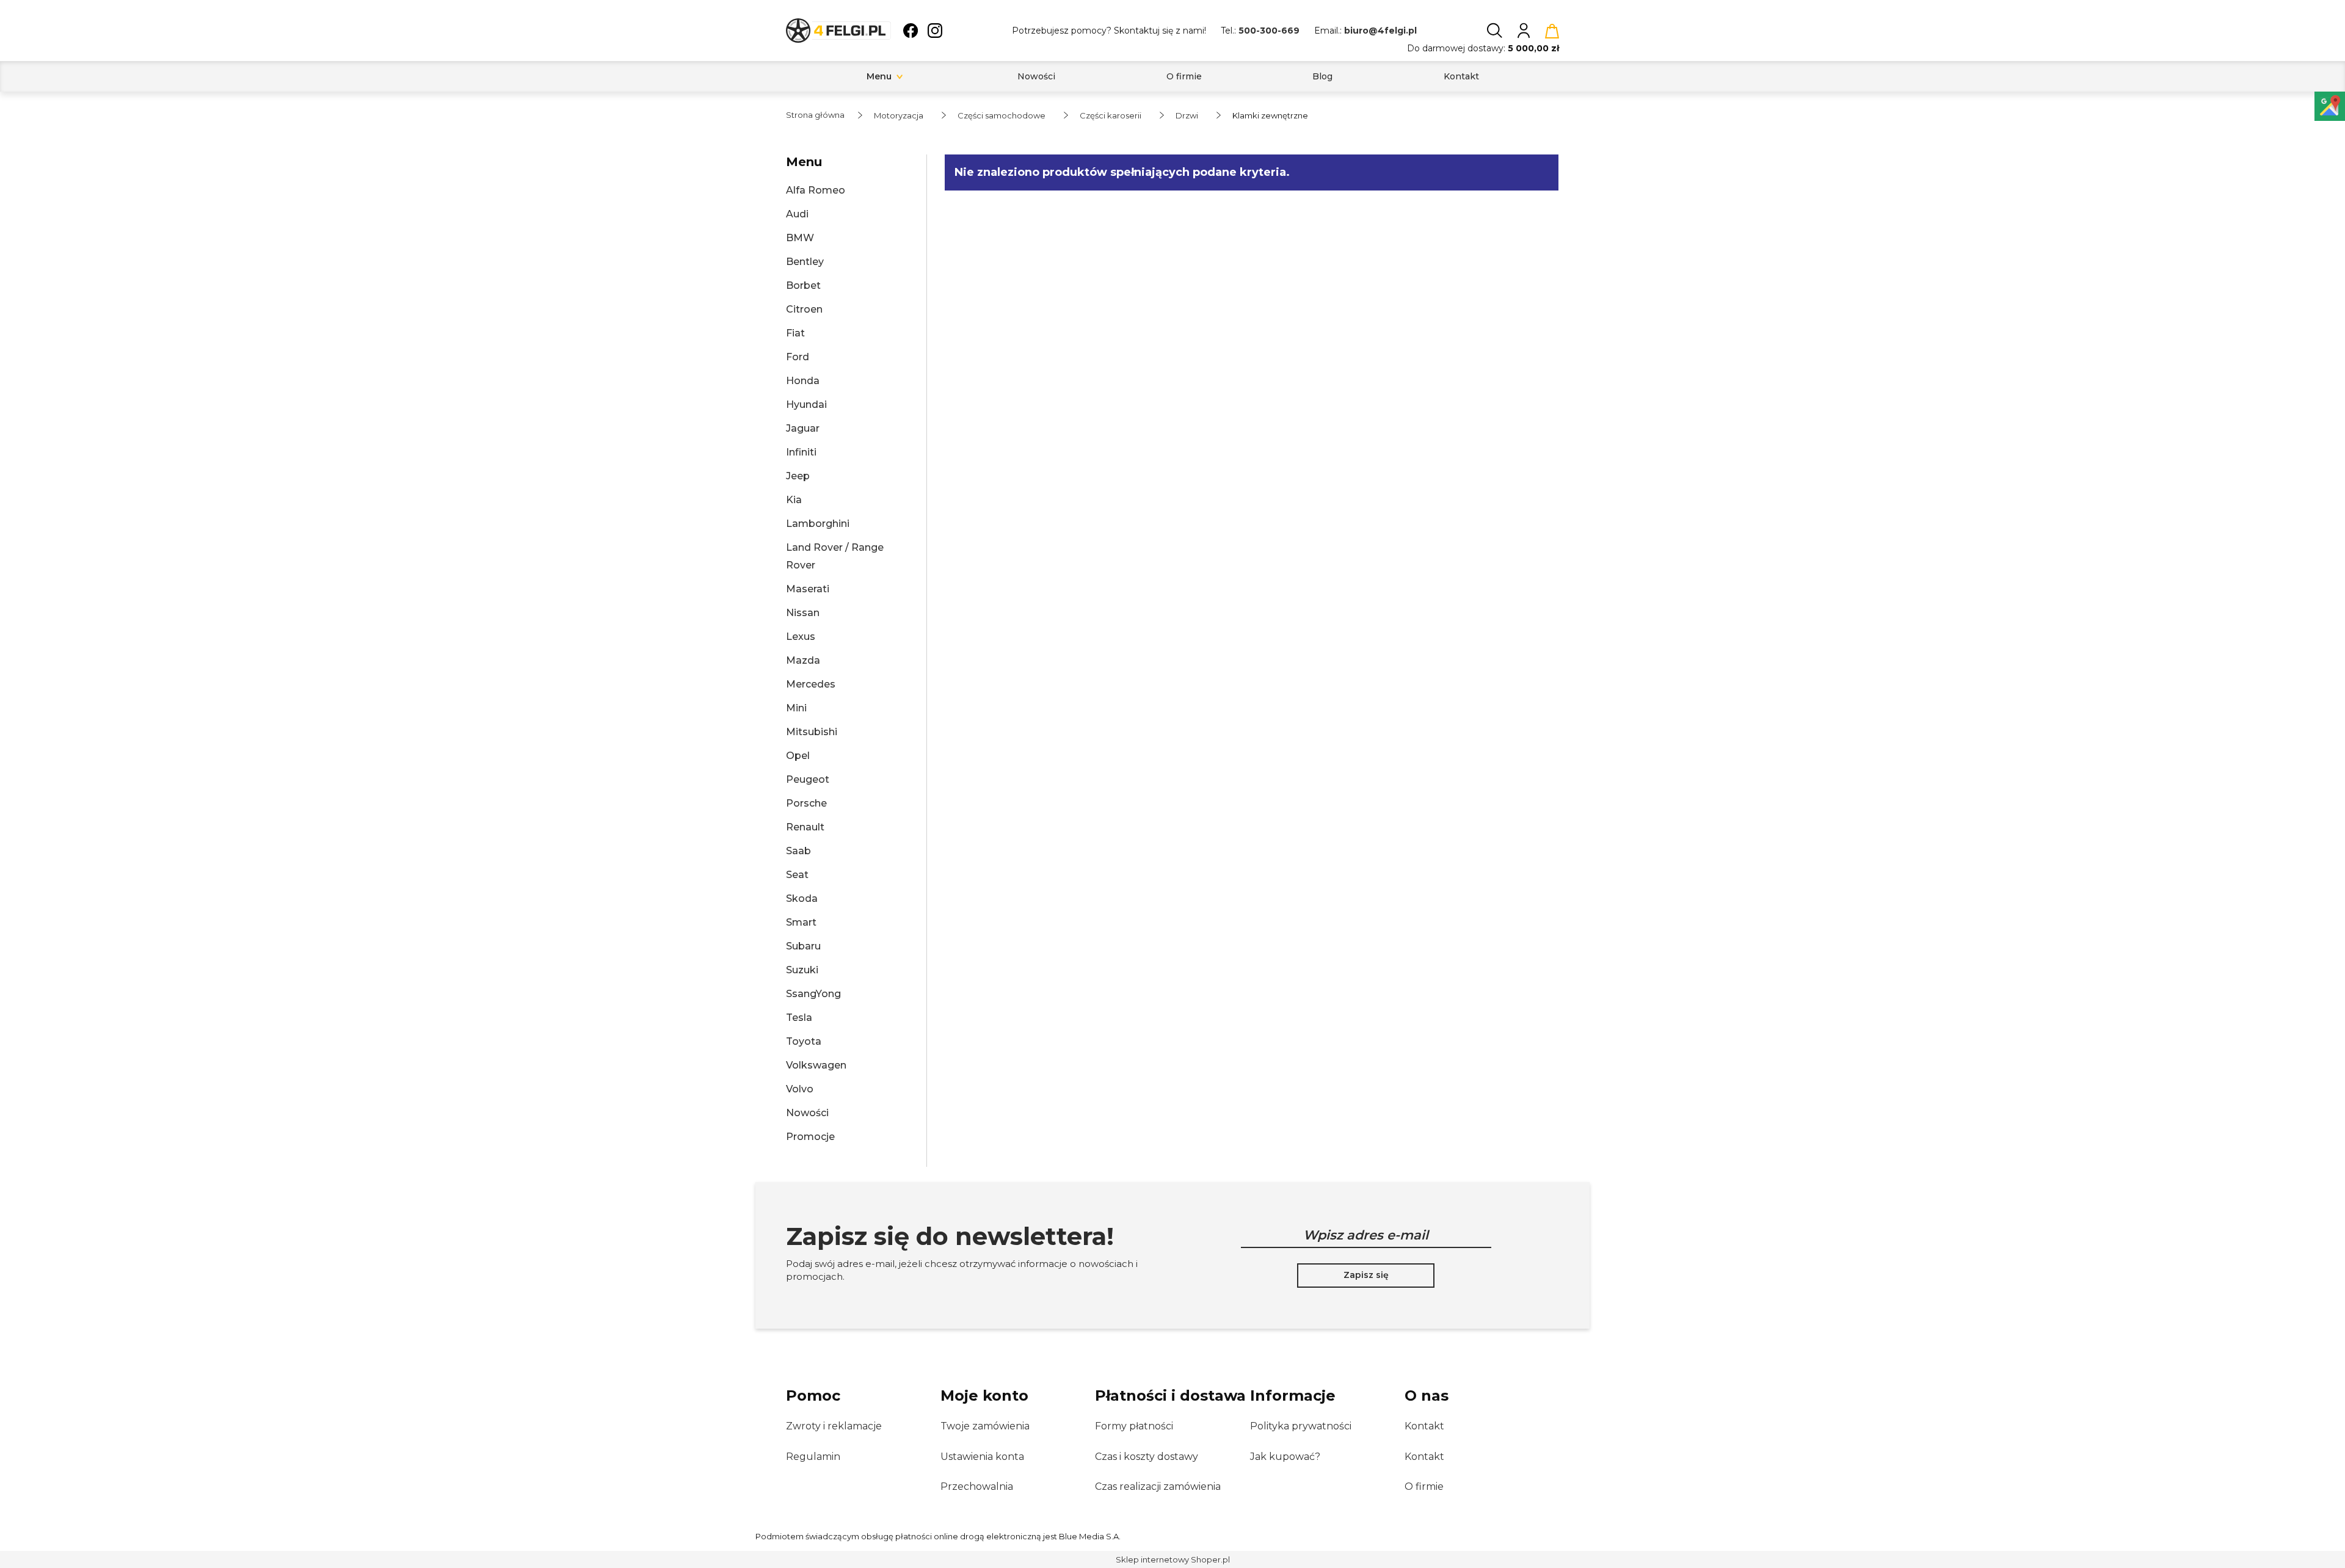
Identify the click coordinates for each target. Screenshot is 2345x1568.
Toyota (804, 1041)
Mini (796, 708)
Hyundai (806, 405)
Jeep (798, 476)
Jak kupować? (1285, 1457)
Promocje (810, 1137)
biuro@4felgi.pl (1380, 31)
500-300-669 (1269, 31)
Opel (798, 756)
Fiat (795, 333)
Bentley (805, 262)
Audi (797, 214)
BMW (800, 238)
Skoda (802, 898)
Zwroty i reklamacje (834, 1426)
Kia (794, 500)
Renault (805, 827)
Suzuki (802, 970)
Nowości (807, 1113)
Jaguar (803, 428)
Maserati (808, 589)
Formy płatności (1134, 1426)
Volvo (800, 1089)
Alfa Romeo (816, 190)
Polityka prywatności (1301, 1426)
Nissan (803, 613)
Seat (797, 875)
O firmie (1424, 1486)
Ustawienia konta (982, 1457)
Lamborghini (818, 524)
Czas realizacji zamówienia (1158, 1486)
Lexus (801, 637)
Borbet (803, 285)
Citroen (804, 309)
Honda (803, 381)
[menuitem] (879, 77)
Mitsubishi (812, 732)
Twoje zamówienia (985, 1426)
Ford (798, 357)
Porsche (806, 803)
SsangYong (813, 994)
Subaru (803, 946)
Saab (798, 851)
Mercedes (811, 684)
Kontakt (1424, 1426)
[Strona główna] (838, 31)
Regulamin (813, 1457)
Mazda (803, 660)
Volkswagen (816, 1065)
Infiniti (801, 452)
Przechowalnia (977, 1486)
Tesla (799, 1018)
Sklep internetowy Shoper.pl (1173, 1559)
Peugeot (808, 779)
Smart (801, 922)
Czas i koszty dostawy (1147, 1457)
